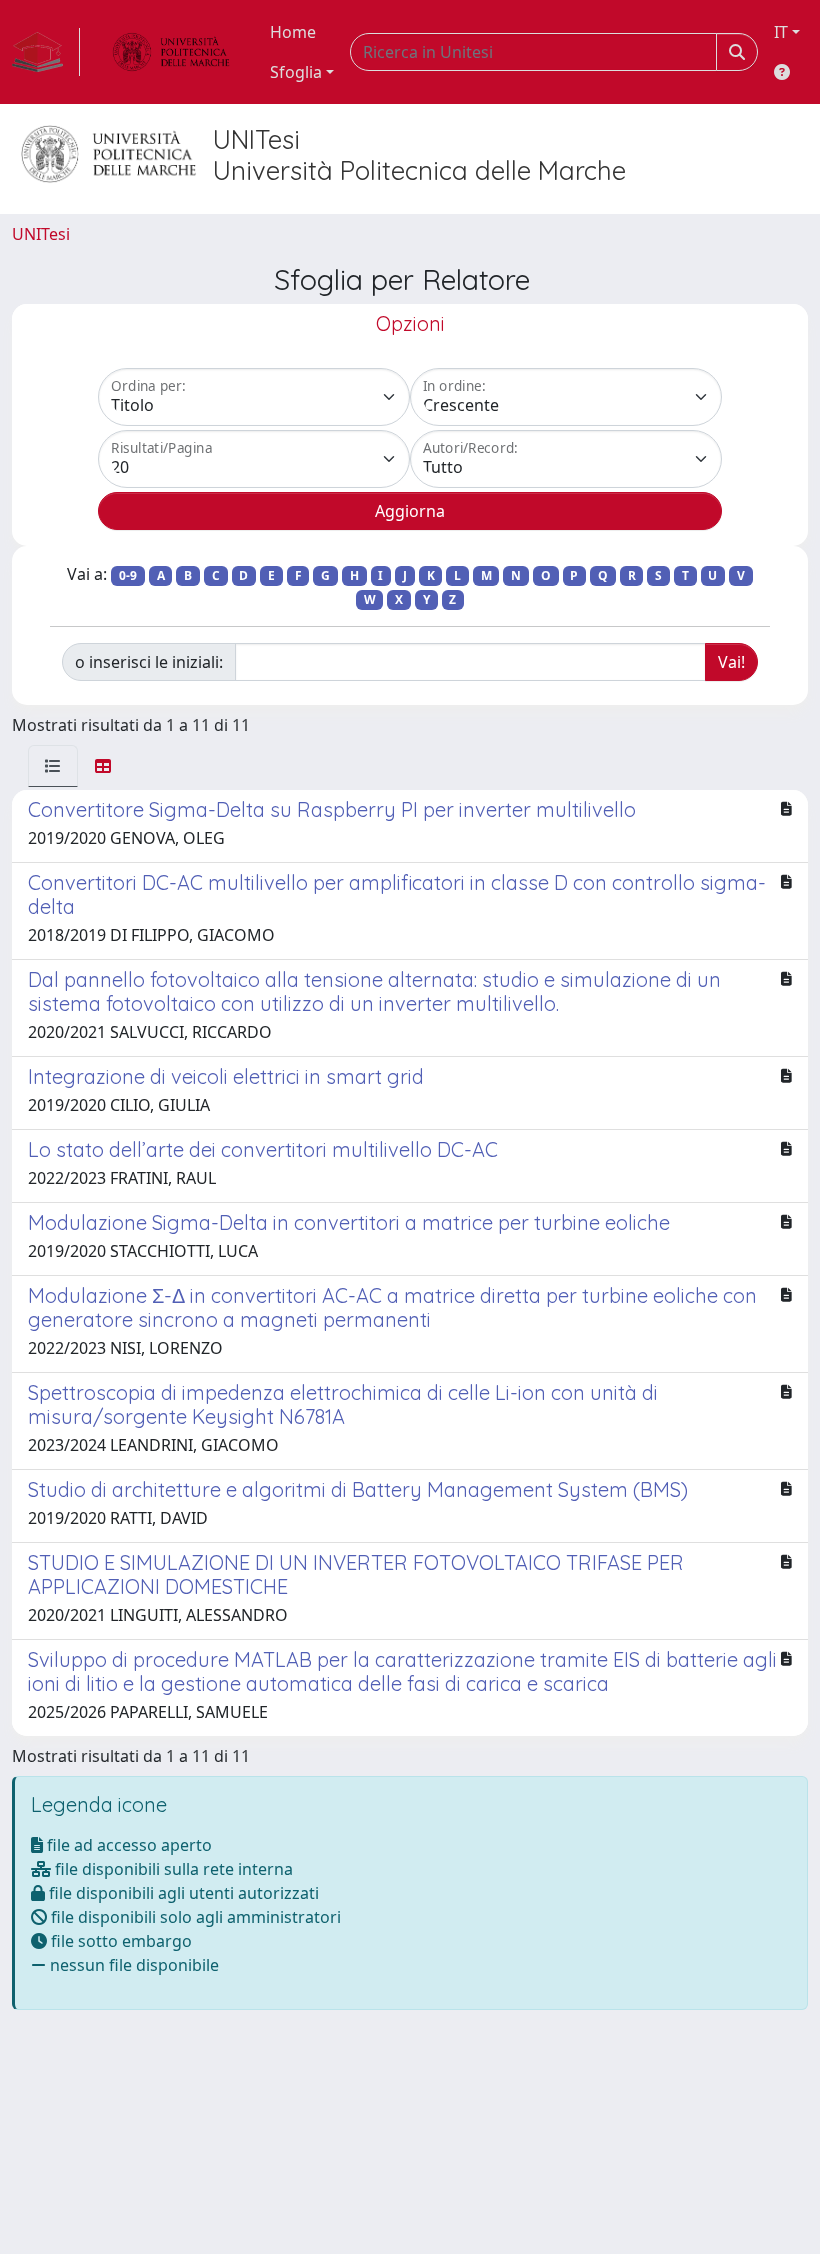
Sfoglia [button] (296, 72)
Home (293, 32)
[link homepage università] (171, 52)
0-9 (128, 575)
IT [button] (781, 32)
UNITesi (41, 234)
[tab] (53, 766)
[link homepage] (46, 52)
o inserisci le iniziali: (149, 662)
